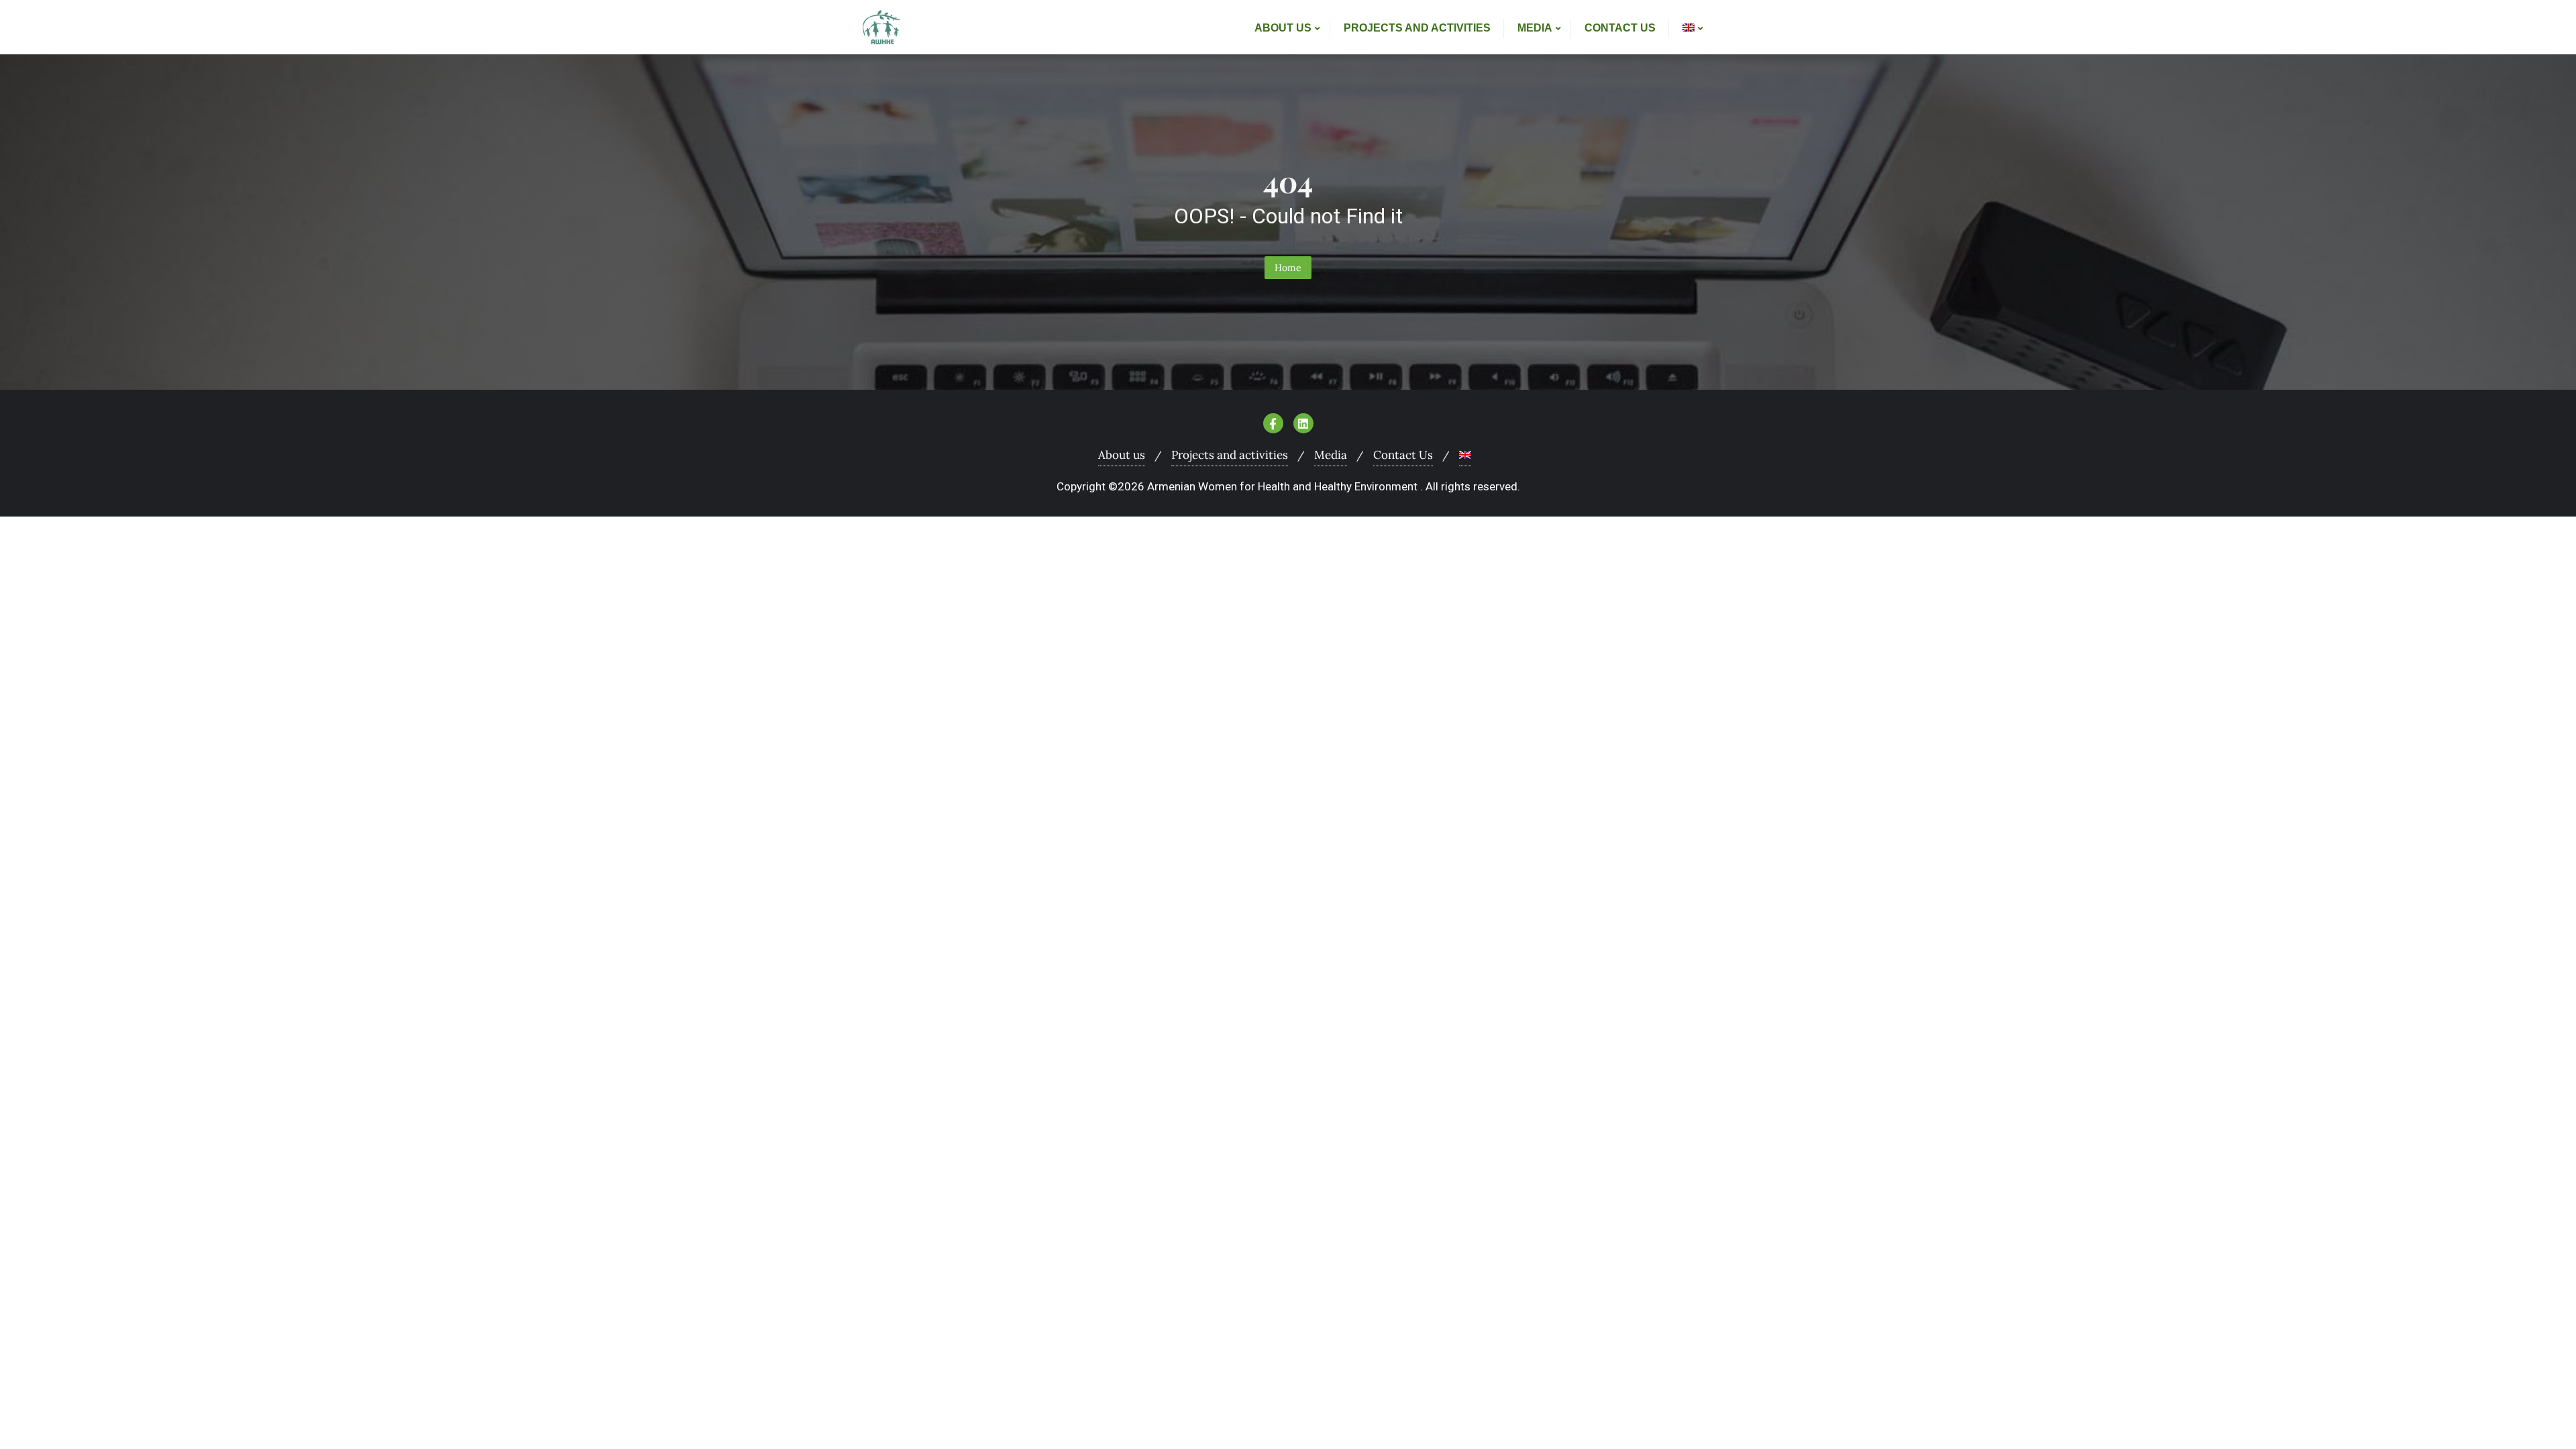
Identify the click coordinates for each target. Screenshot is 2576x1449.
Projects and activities (1230, 455)
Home (1288, 268)
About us (1122, 455)
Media (1331, 455)
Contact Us (1403, 455)
